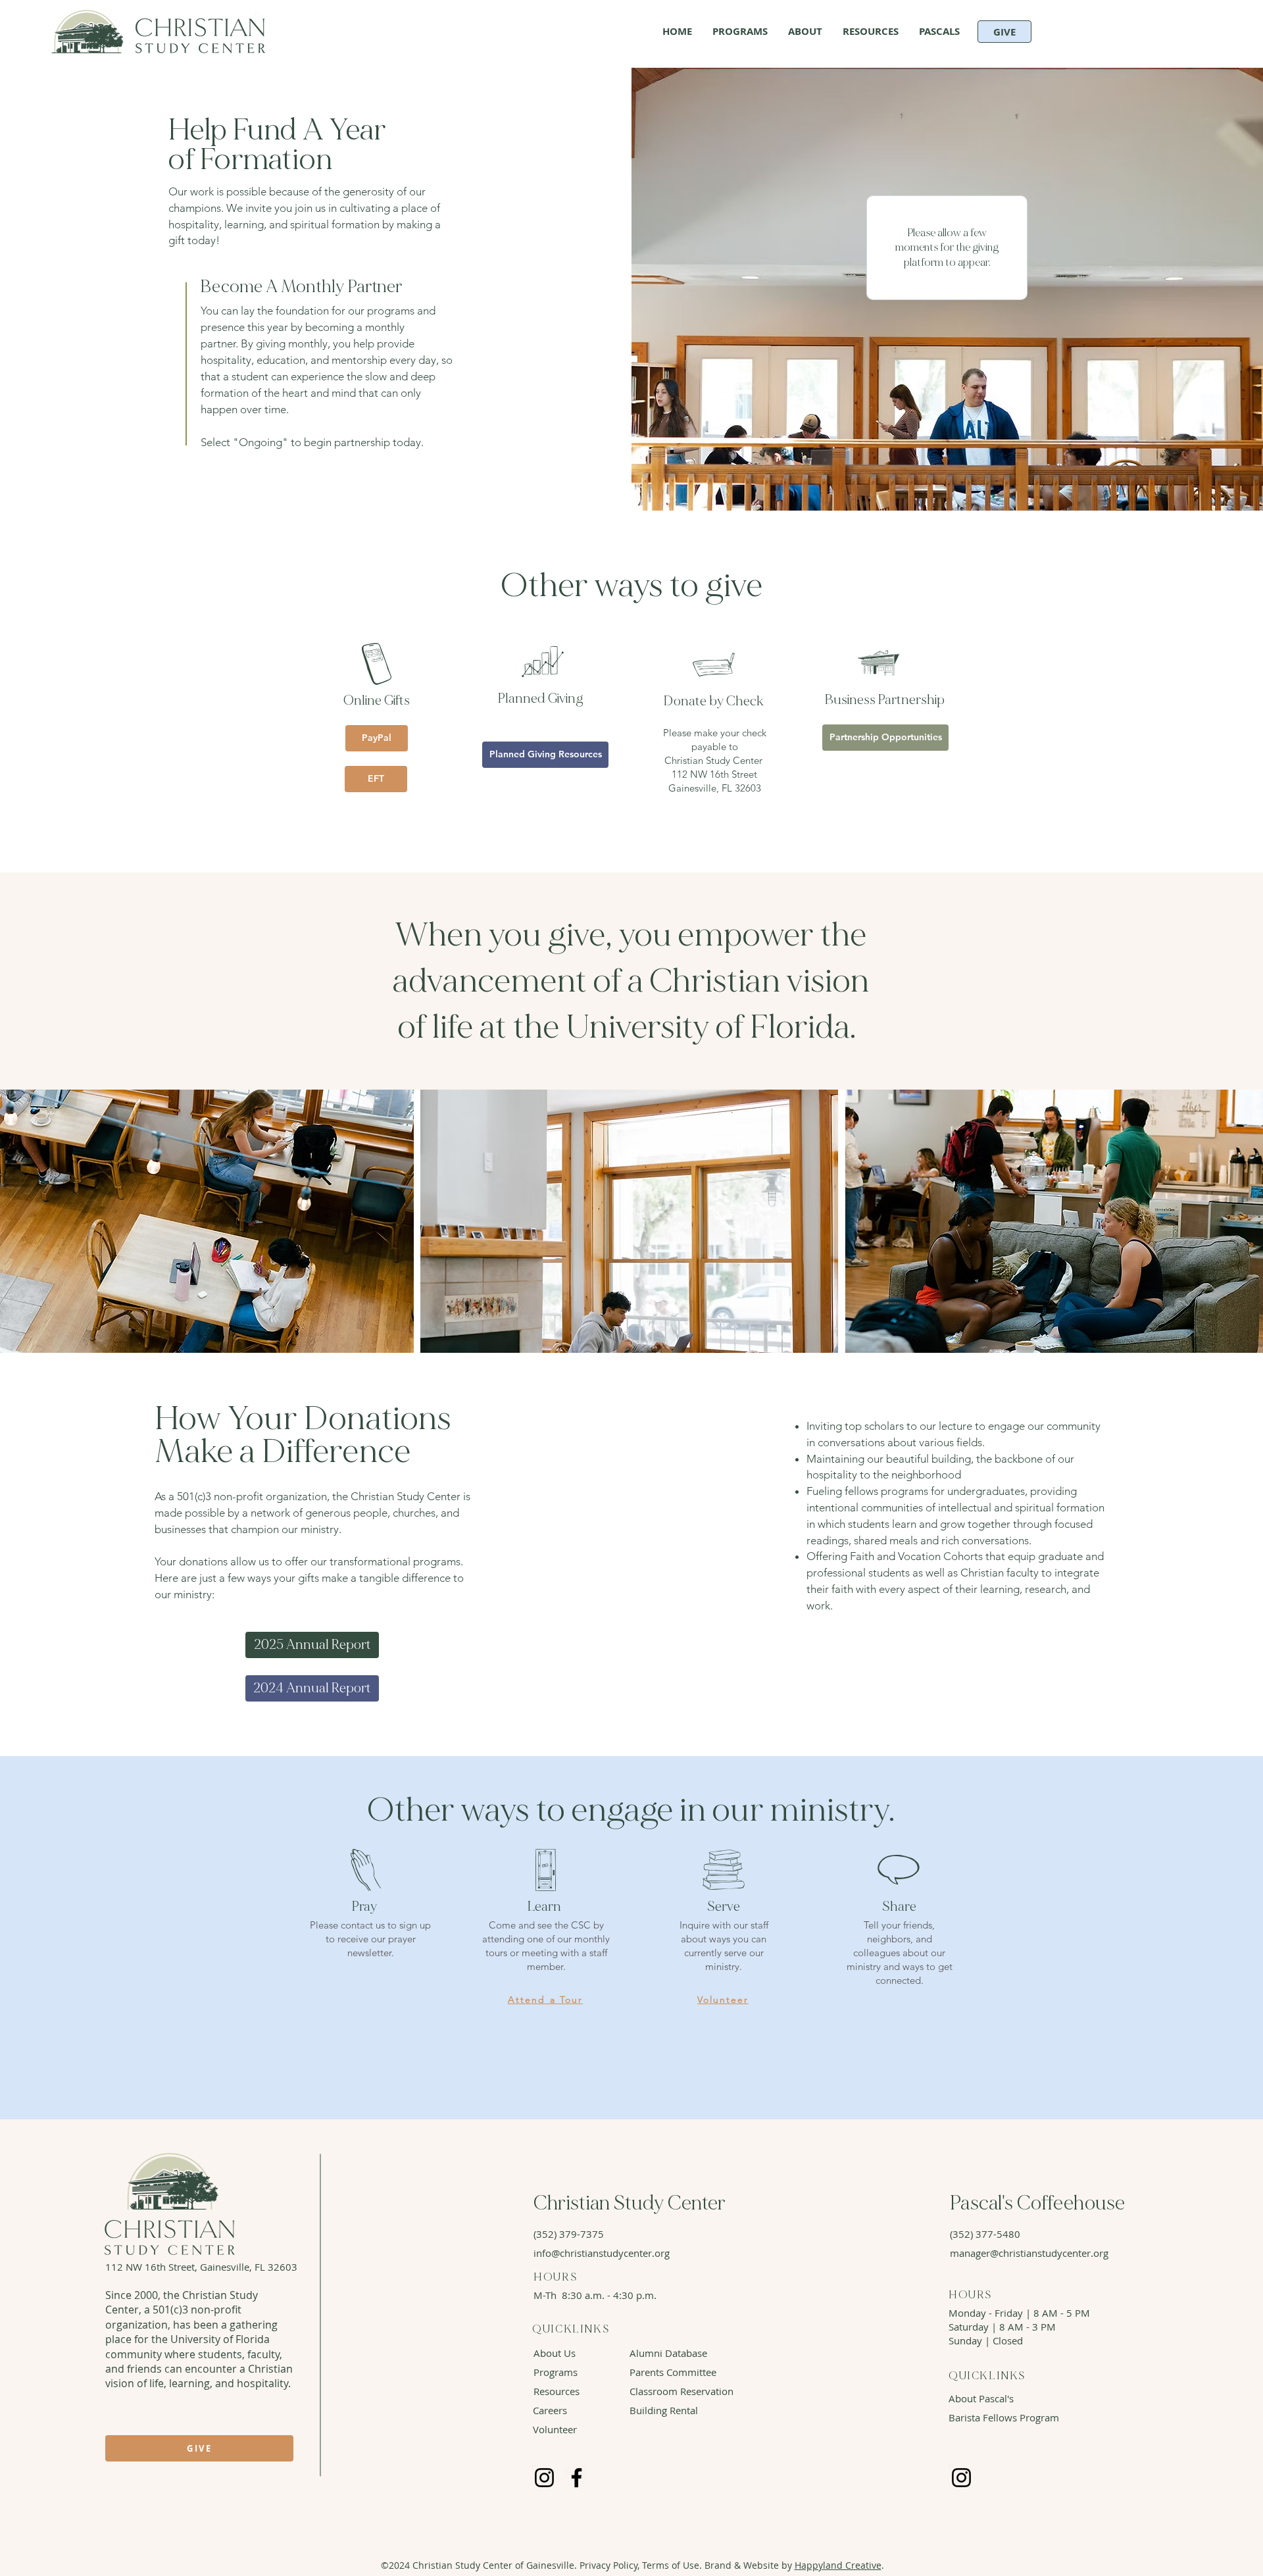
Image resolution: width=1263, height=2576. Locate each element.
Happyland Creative (838, 2565)
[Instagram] (544, 2478)
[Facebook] (577, 2478)
